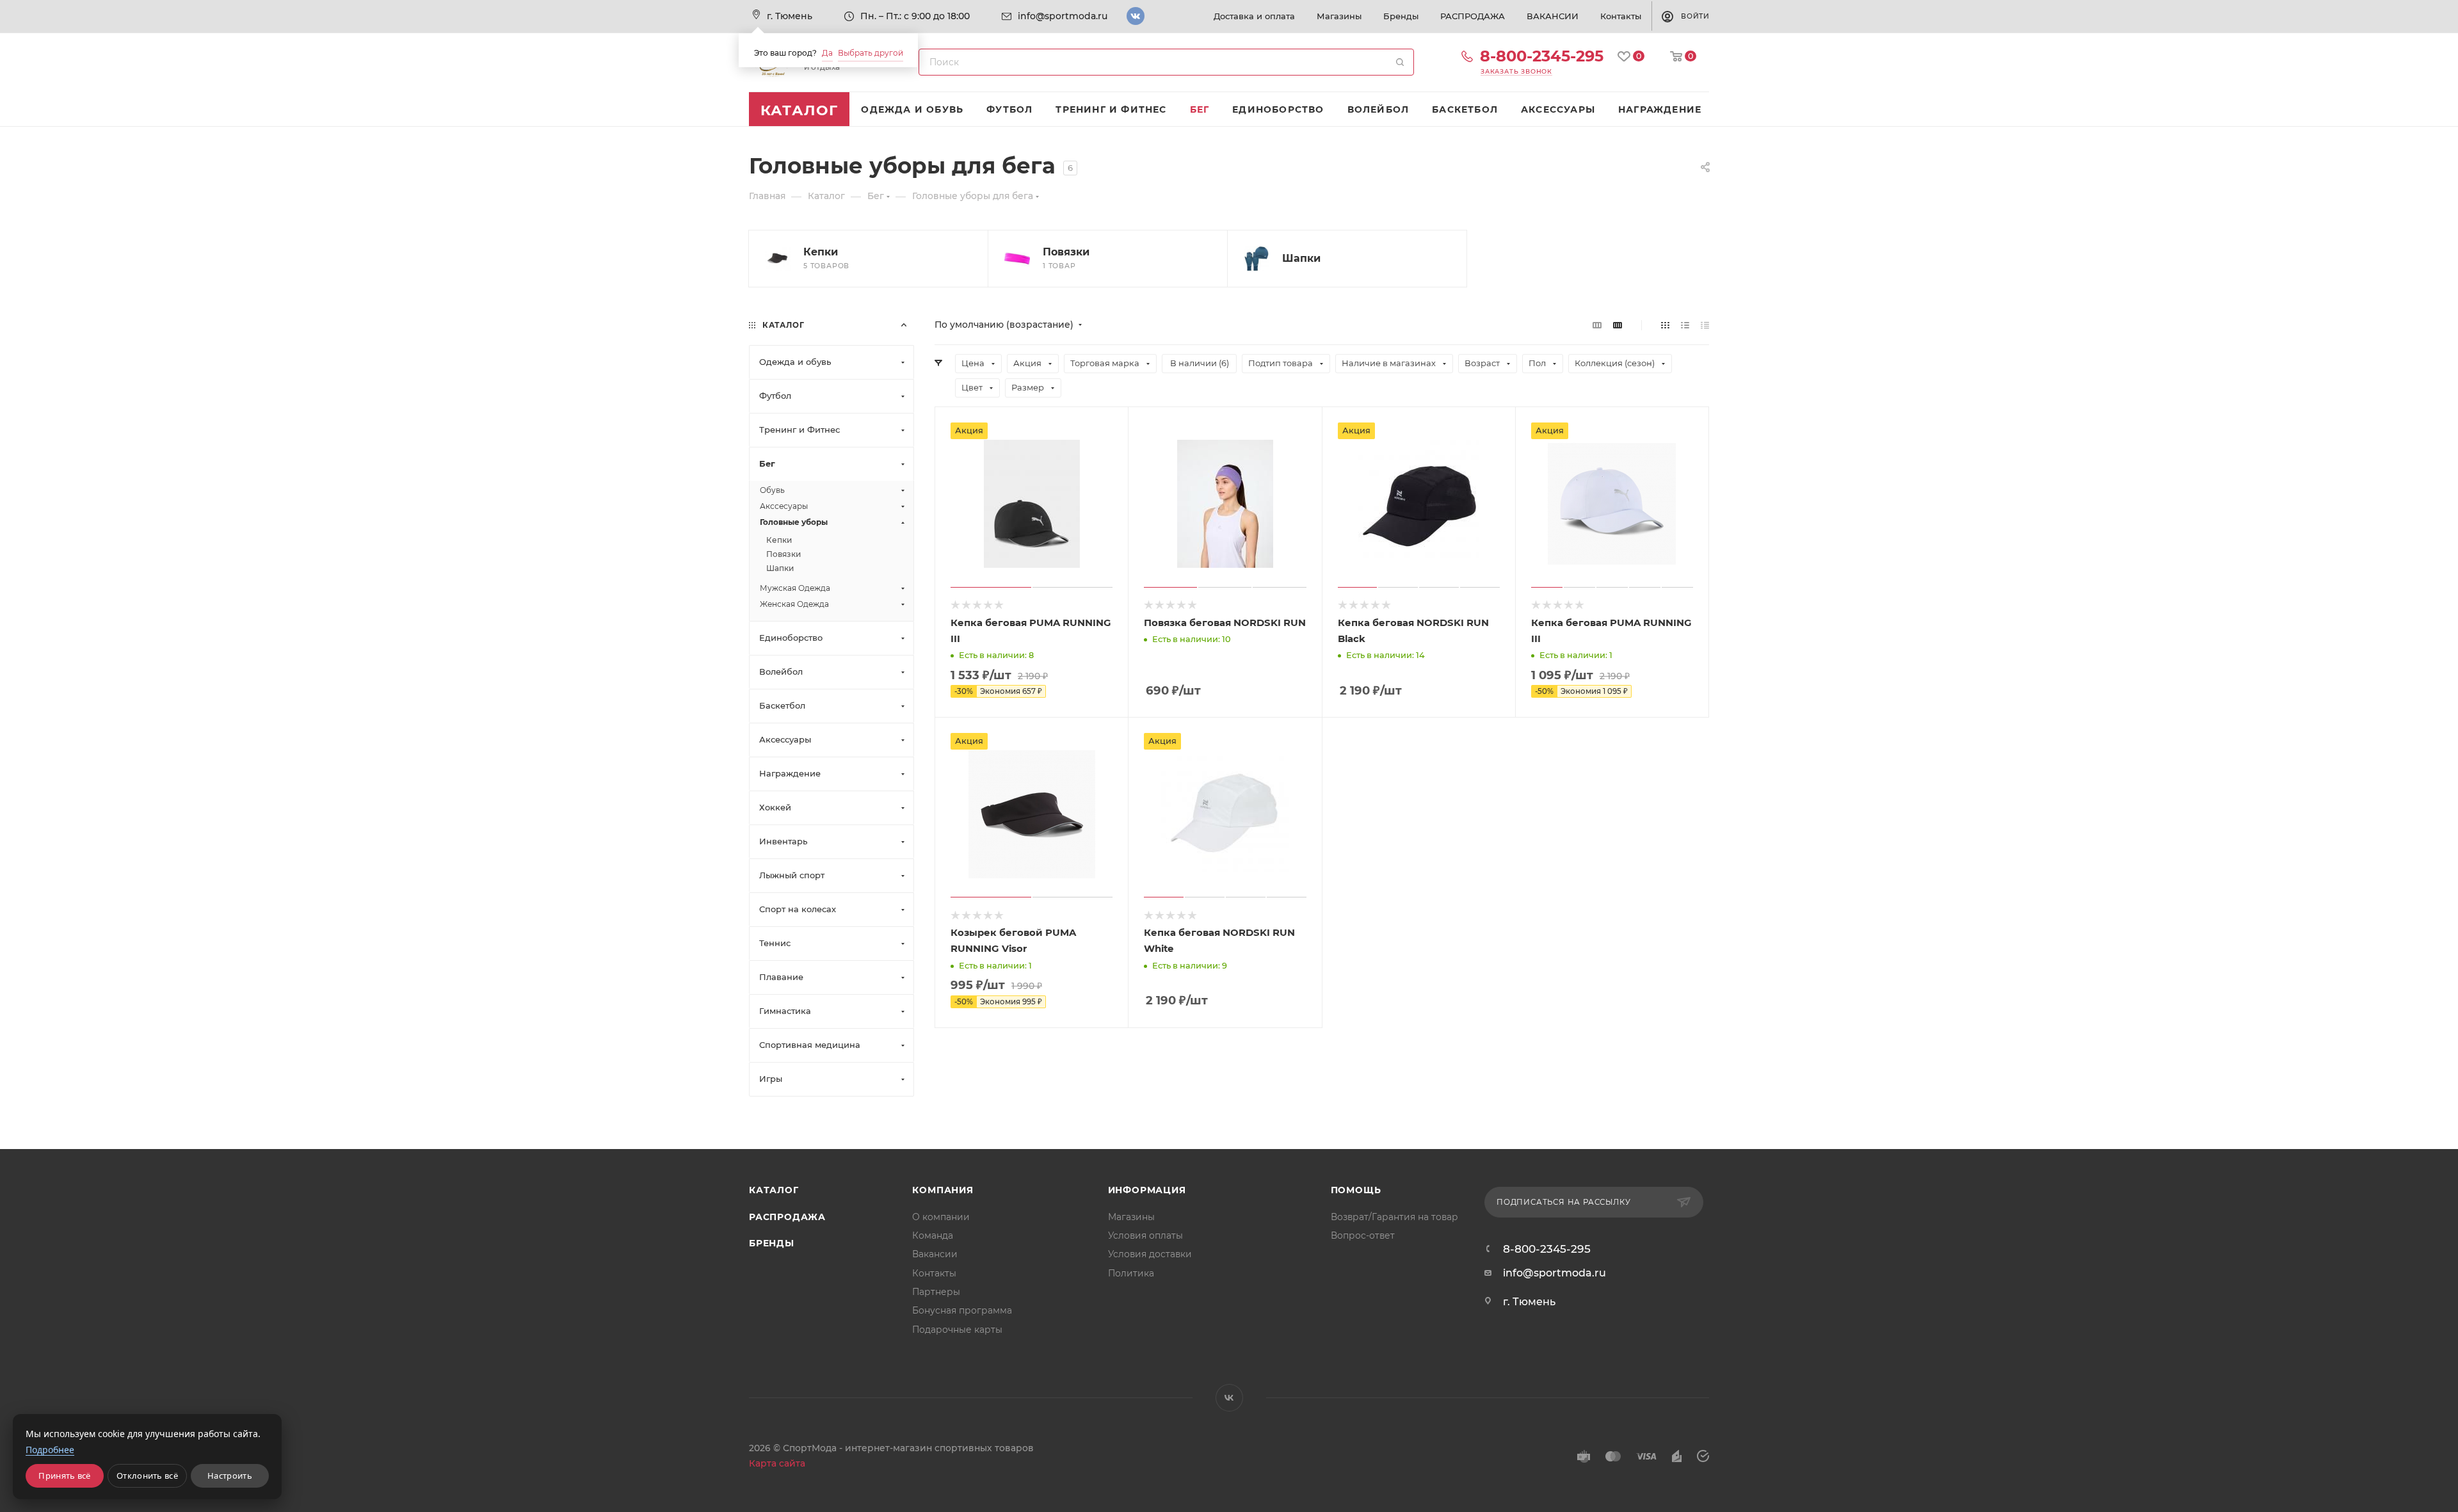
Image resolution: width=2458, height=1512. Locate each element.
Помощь (1356, 1190)
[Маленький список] (1597, 325)
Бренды (772, 1243)
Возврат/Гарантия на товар (1394, 1217)
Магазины (1131, 1217)
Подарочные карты (957, 1330)
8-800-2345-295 (1542, 56)
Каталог (774, 1190)
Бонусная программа (962, 1310)
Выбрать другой (871, 53)
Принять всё (64, 1476)
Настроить (230, 1476)
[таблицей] (1705, 325)
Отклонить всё (147, 1476)
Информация (1147, 1190)
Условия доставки (1150, 1254)
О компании (941, 1217)
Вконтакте (1136, 16)
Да (827, 53)
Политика (1131, 1273)
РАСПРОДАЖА (787, 1217)
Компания (943, 1190)
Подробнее (50, 1450)
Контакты (934, 1273)
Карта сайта (777, 1463)
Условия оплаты (1145, 1235)
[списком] (1685, 325)
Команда (933, 1235)
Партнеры (936, 1292)
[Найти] (1400, 62)
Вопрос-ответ (1363, 1235)
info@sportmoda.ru (1063, 16)
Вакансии (935, 1254)
